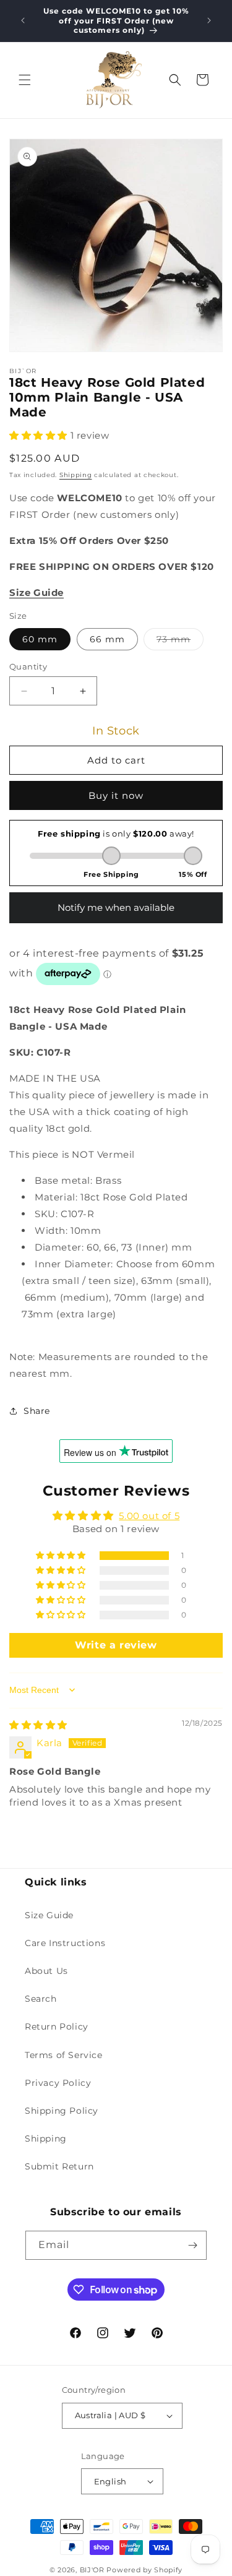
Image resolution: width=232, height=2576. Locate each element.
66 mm (107, 639)
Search (41, 1999)
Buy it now (116, 795)
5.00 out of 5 (149, 1516)
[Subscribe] (192, 2245)
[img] (38, 1725)
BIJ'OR (92, 2570)
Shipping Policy (62, 2111)
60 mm (40, 639)
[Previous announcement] (23, 20)
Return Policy (57, 2027)
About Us (46, 1971)
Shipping (76, 475)
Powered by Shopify (144, 2570)
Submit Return (59, 2166)
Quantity (28, 666)
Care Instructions (65, 1943)
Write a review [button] (116, 1645)
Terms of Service (64, 2055)
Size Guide (49, 1915)
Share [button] (37, 1411)
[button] (25, 80)
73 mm (180, 642)
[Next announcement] (209, 20)
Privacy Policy (58, 2083)
